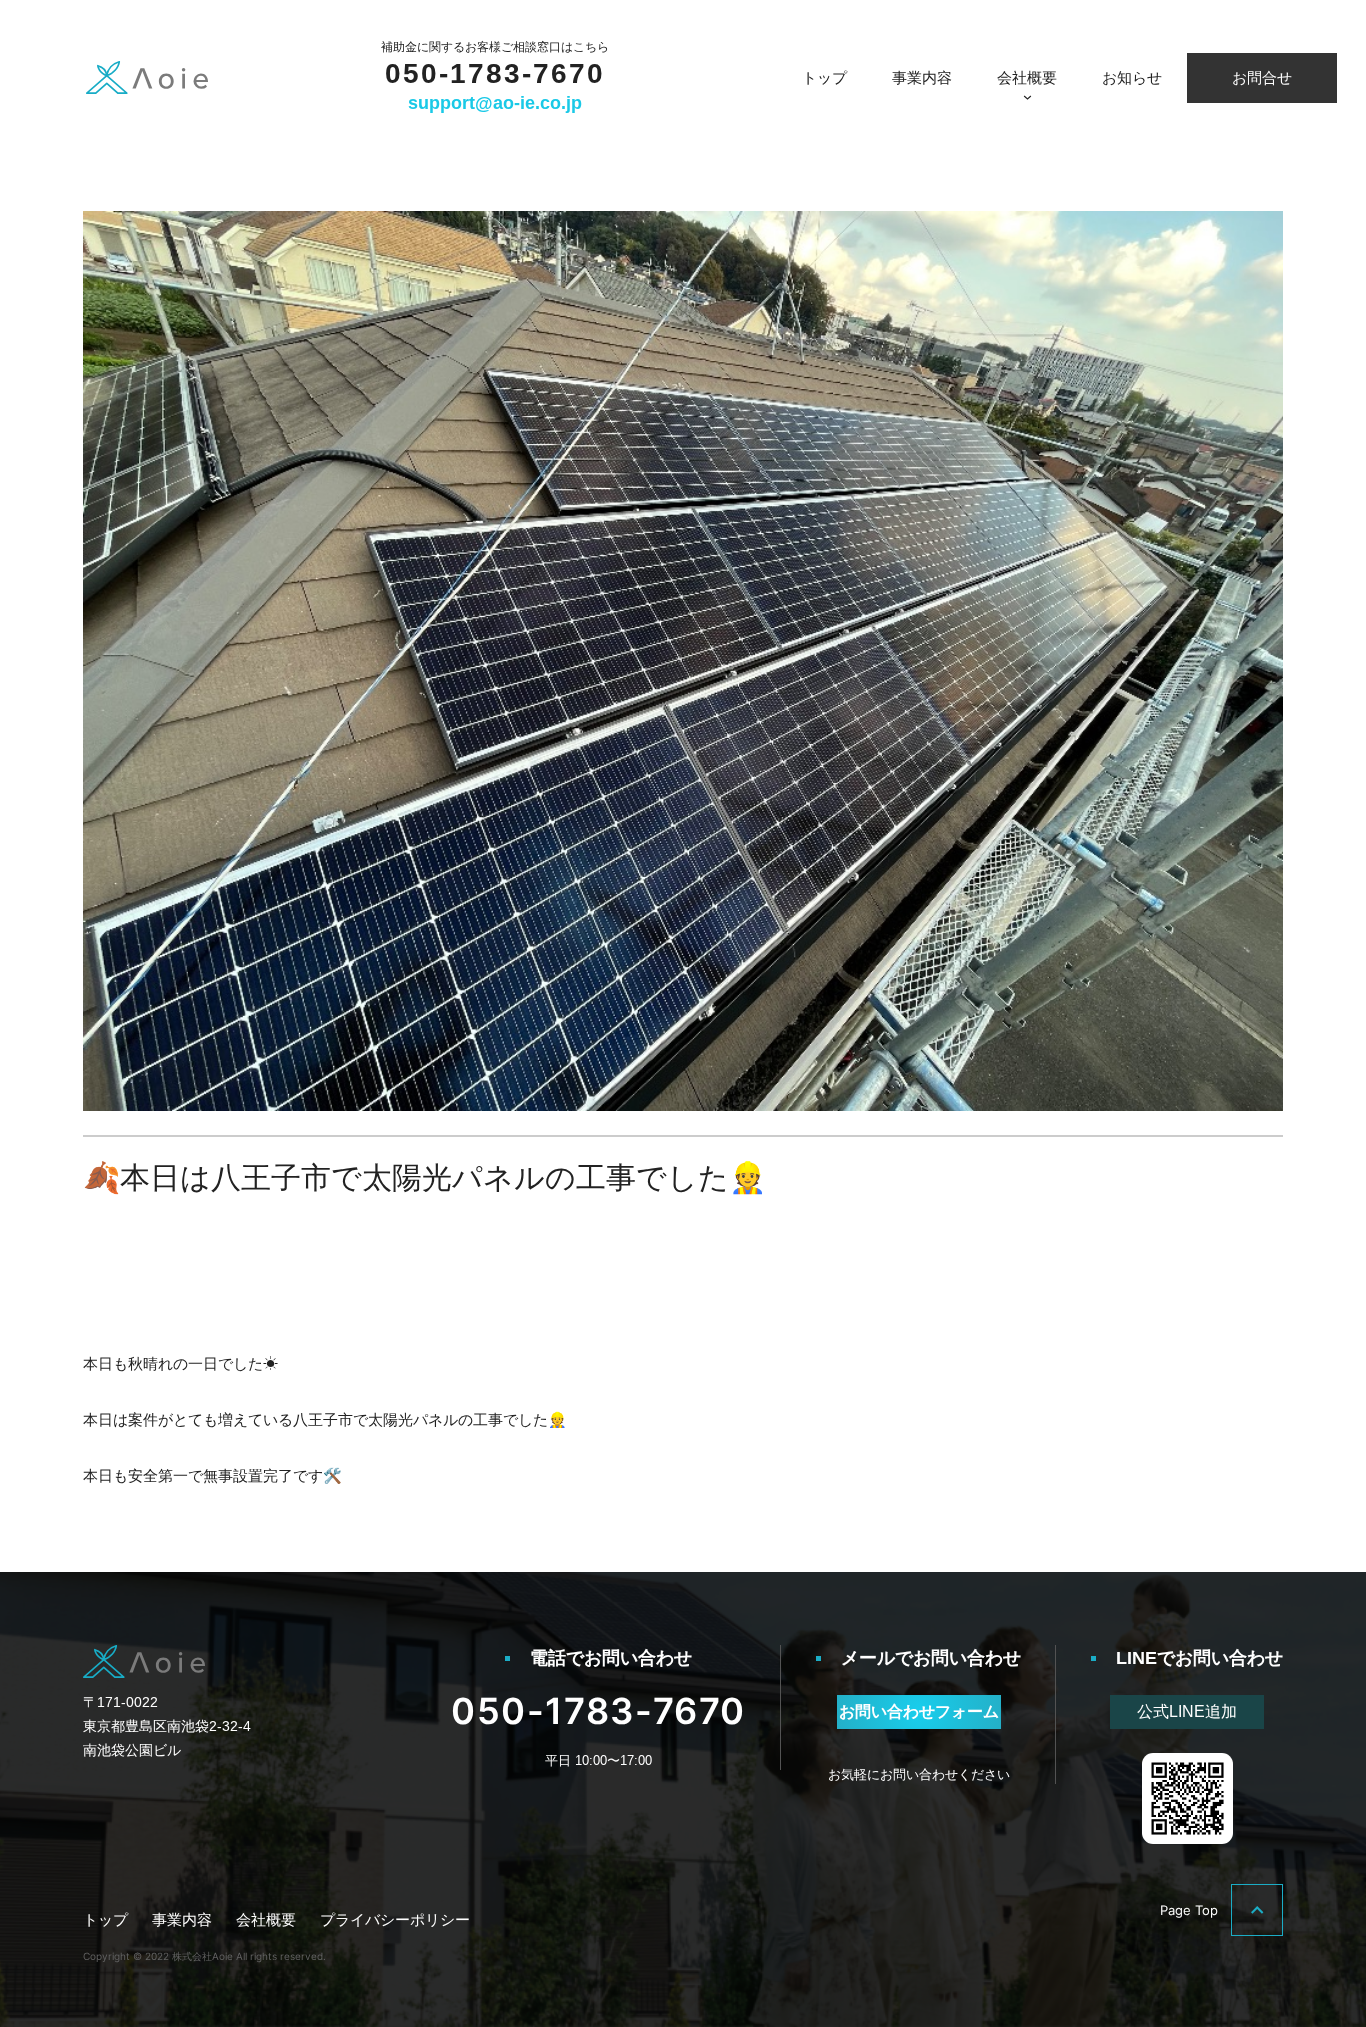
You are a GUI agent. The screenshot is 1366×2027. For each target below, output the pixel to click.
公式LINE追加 (1187, 1711)
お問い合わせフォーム (919, 1711)
